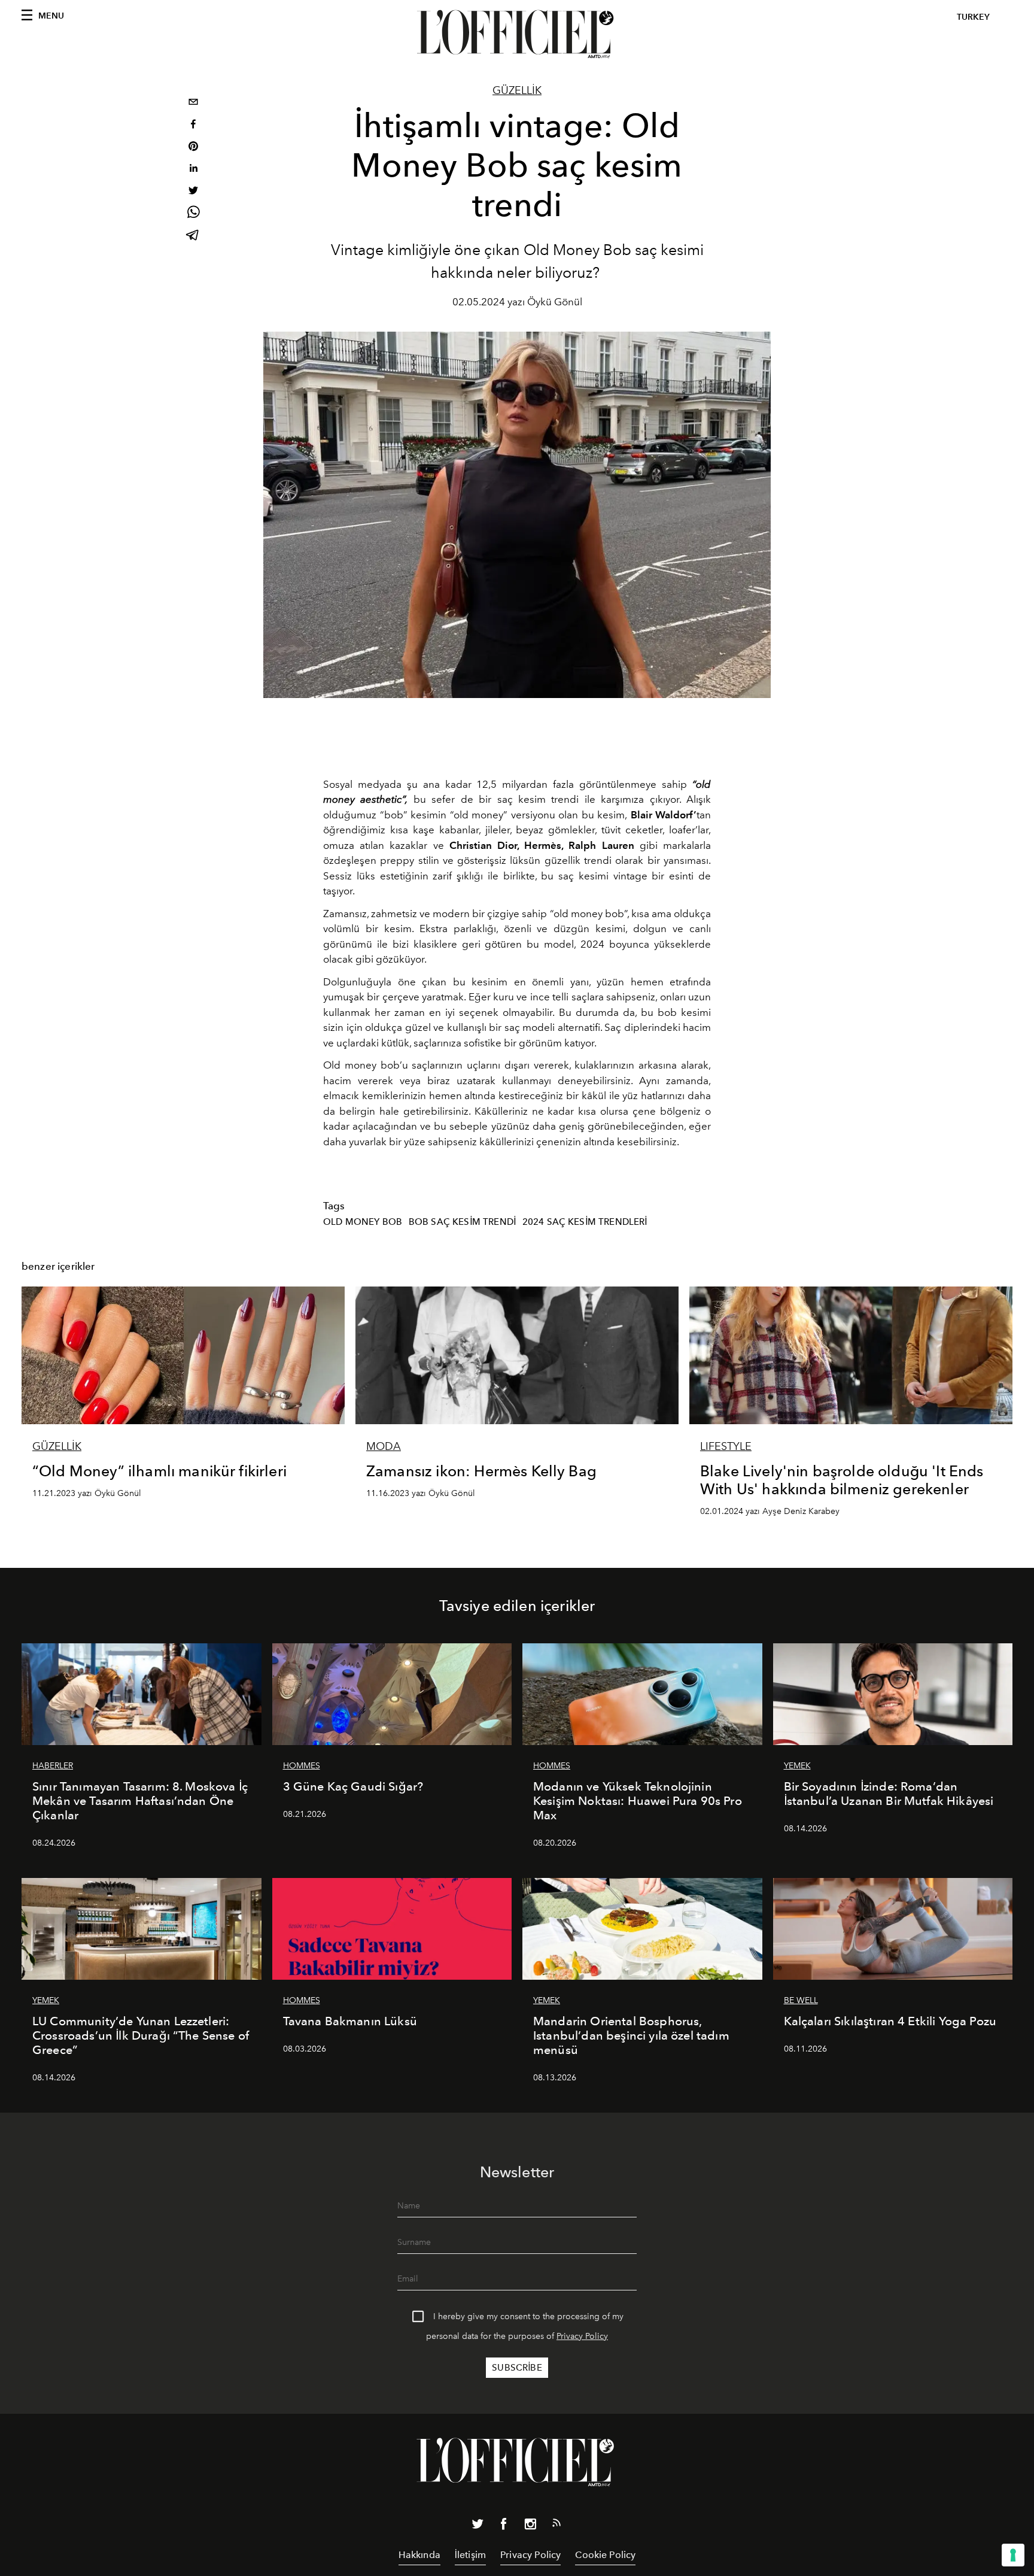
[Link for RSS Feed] (556, 2525)
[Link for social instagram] (530, 2526)
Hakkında (419, 2555)
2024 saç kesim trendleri (585, 1222)
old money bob (363, 1222)
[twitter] (193, 192)
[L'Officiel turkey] (517, 34)
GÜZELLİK (517, 90)
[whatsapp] (193, 214)
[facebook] (193, 125)
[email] (193, 103)
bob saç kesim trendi (462, 1222)
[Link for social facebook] (504, 2526)
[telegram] (193, 236)
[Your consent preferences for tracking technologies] (1013, 2555)
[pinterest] (193, 148)
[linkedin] (193, 170)
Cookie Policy (605, 2555)
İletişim (470, 2555)
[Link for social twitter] (478, 2526)
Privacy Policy (582, 2336)
